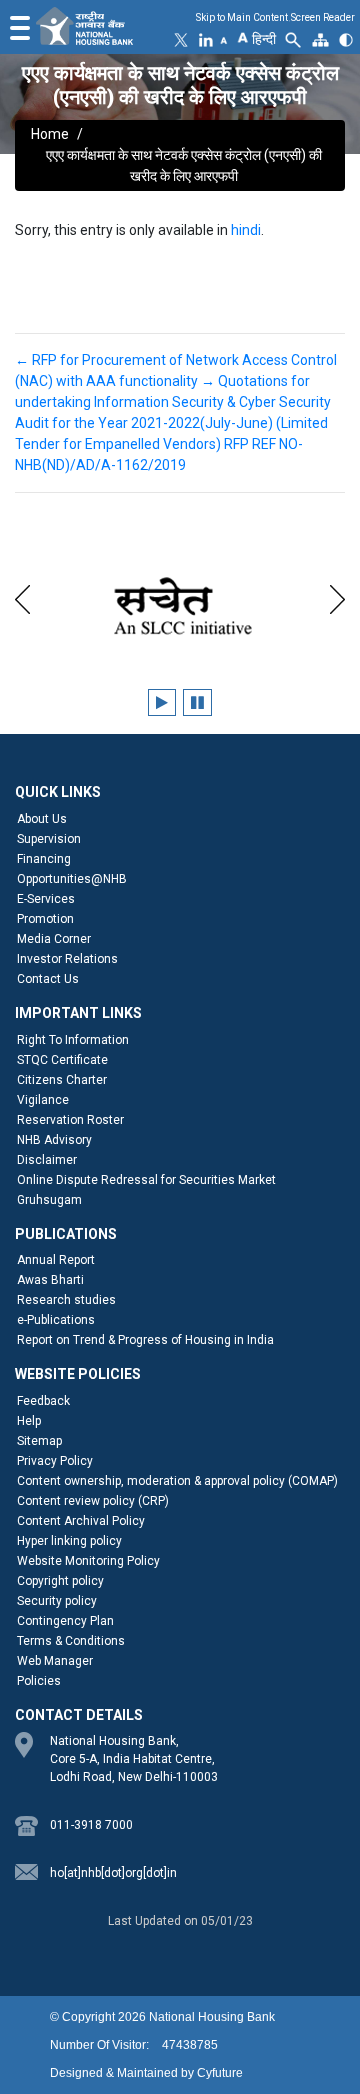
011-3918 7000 (91, 1825)
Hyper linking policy (69, 1541)
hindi (246, 230)
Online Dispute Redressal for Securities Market (146, 1180)
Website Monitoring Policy (88, 1561)
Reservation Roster (70, 1120)
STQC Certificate (62, 1060)
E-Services (46, 899)
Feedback (43, 1401)
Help (29, 1421)
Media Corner (54, 939)
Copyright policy (60, 1581)
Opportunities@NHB (72, 879)
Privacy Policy (55, 1461)
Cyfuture (220, 2073)
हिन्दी (264, 39)
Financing (44, 859)
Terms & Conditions (71, 1641)
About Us (42, 819)
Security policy (57, 1601)
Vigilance (43, 1100)
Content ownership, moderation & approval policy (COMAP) (177, 1481)
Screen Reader (323, 17)
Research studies (66, 1300)
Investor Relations (67, 959)
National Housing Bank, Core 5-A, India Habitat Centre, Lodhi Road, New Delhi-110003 (134, 1759)
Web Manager (55, 1661)
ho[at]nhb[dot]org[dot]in (113, 1873)
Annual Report (56, 1260)
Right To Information (73, 1040)
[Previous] (22, 596)
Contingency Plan (65, 1621)
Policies (39, 1681)
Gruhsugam (49, 1200)
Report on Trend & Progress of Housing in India (145, 1340)
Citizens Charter (62, 1080)
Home (50, 134)
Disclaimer (47, 1160)
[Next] (337, 596)
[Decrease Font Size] (224, 40)
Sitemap (39, 1441)
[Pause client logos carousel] (197, 702)
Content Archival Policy (81, 1521)
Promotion (45, 919)
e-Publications (56, 1320)
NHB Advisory (54, 1140)
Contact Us (48, 979)
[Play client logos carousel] (162, 702)
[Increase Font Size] (242, 36)
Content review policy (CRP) (93, 1501)
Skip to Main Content (242, 17)
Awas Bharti (50, 1280)
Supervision (49, 839)
